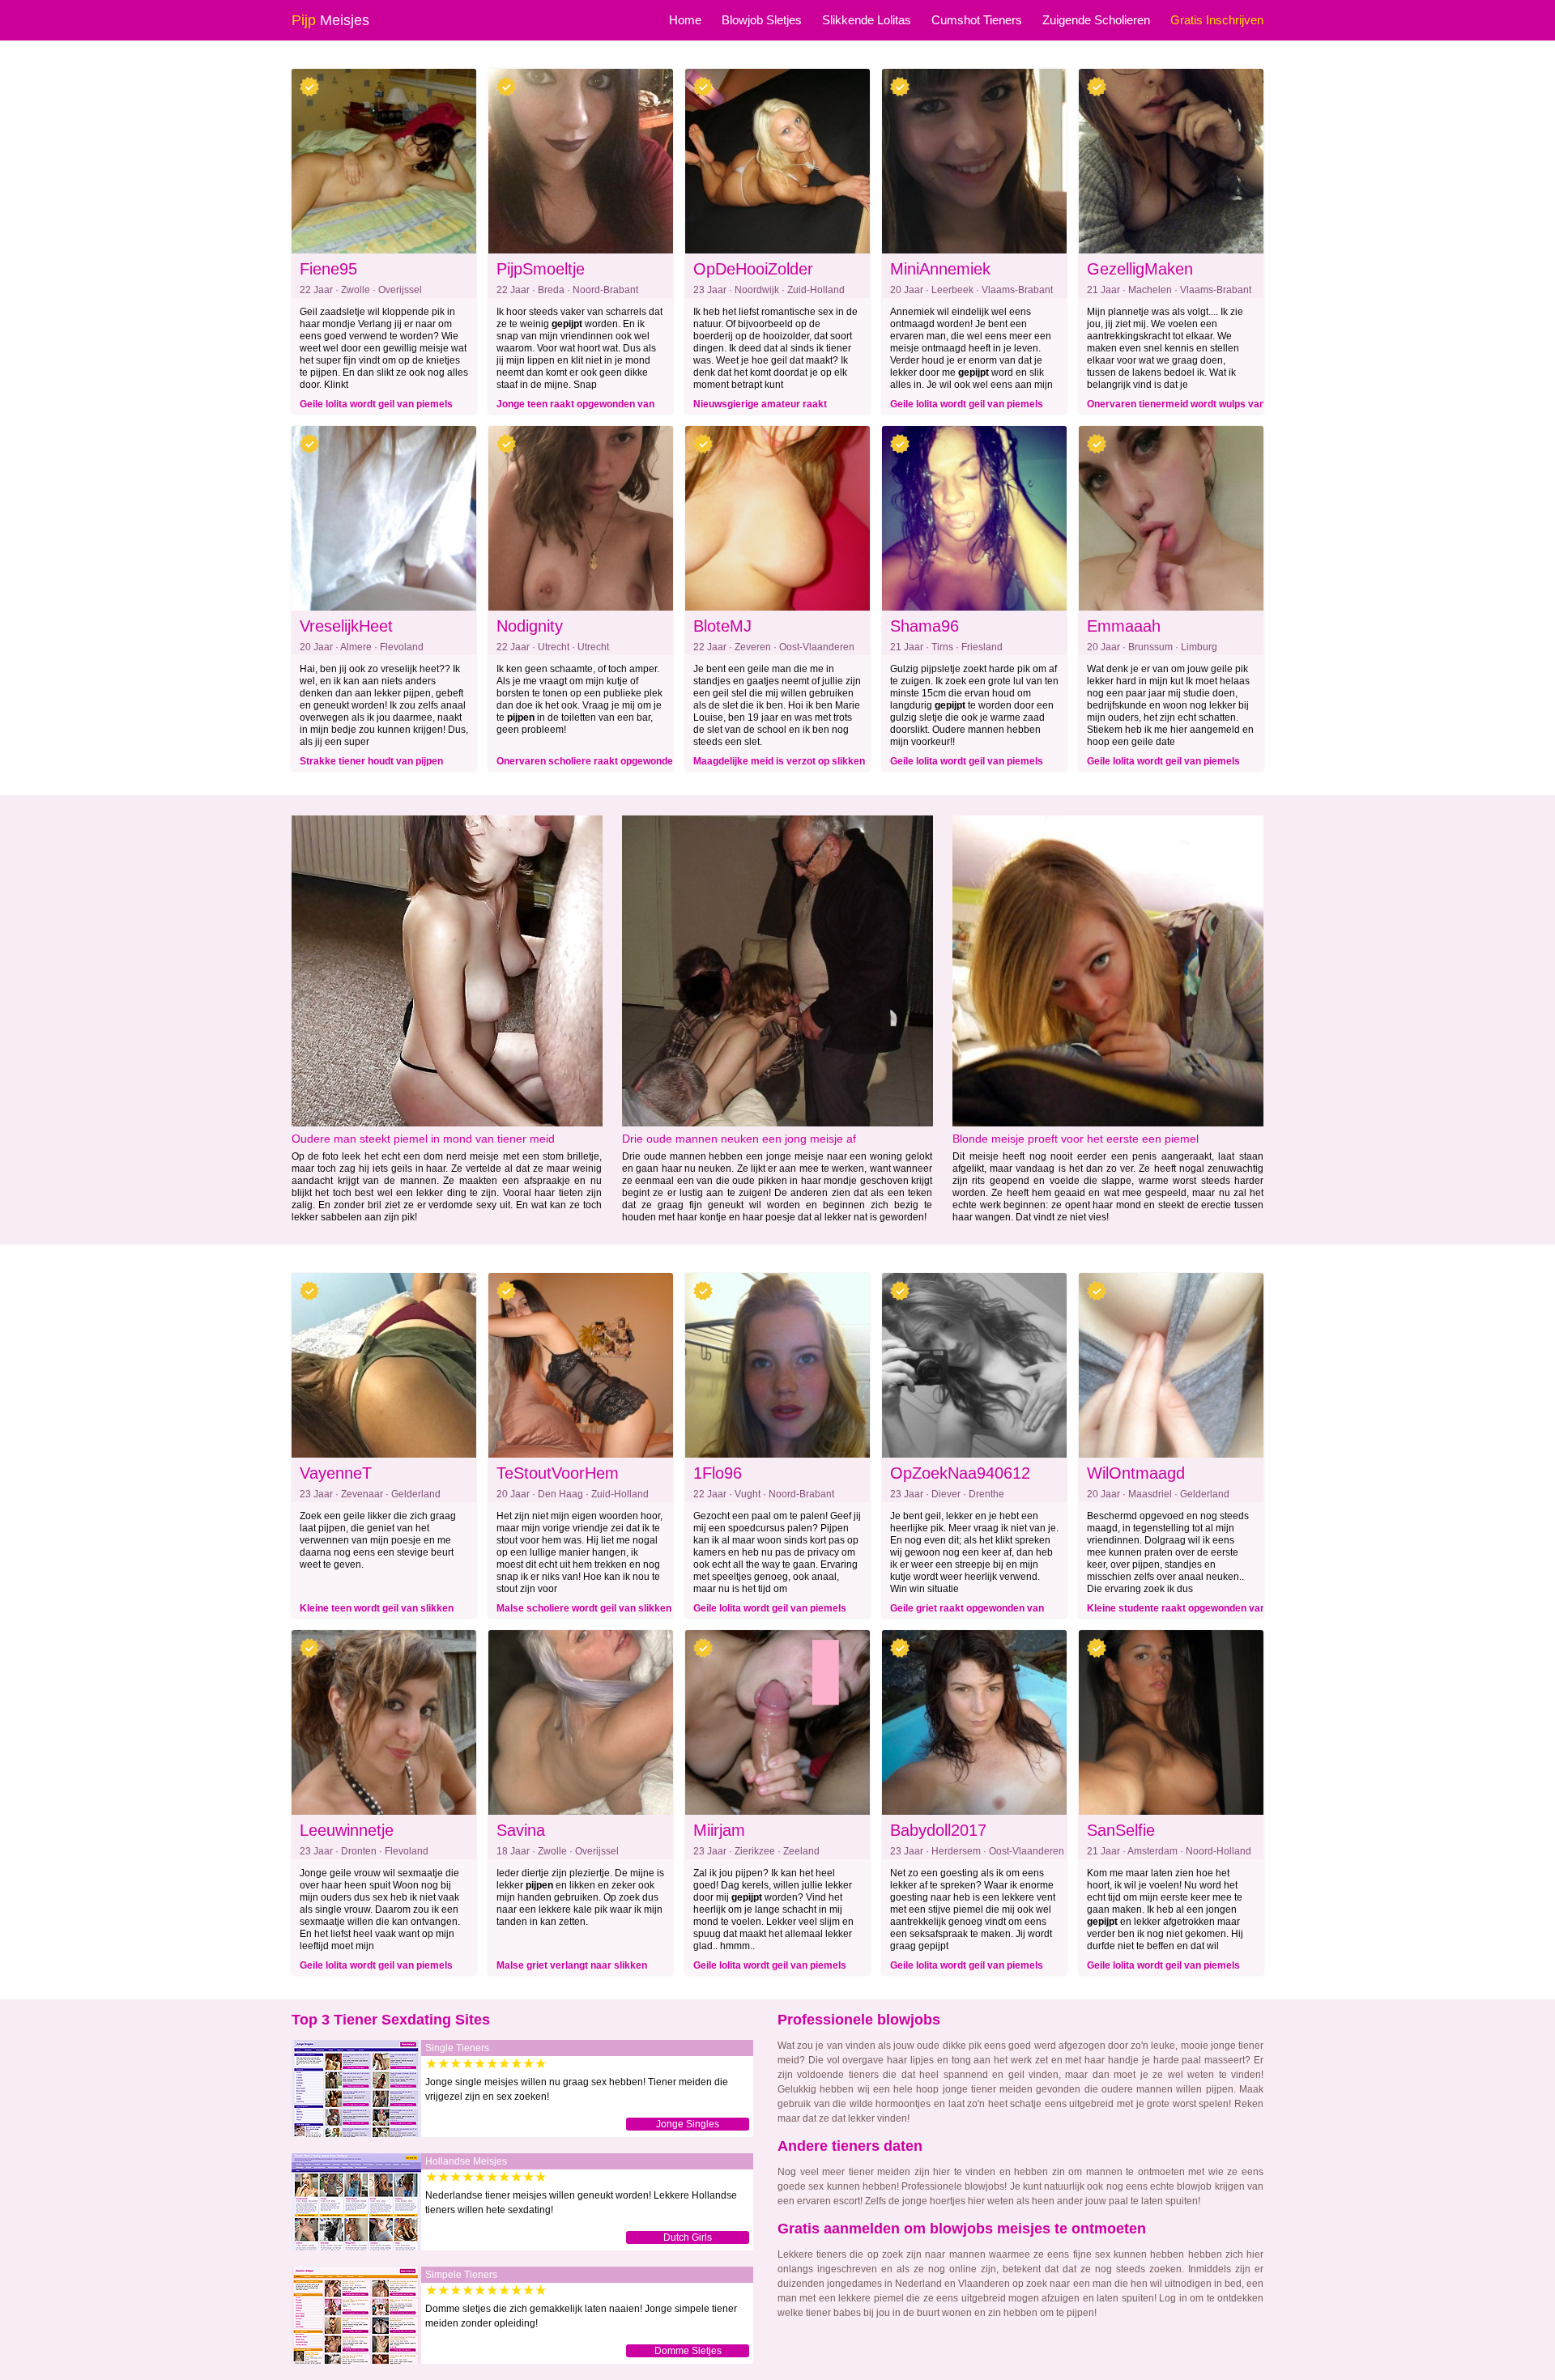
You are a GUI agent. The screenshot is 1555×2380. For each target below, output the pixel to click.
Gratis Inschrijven (1217, 20)
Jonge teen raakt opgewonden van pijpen (575, 407)
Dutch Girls (688, 2237)
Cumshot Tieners (977, 20)
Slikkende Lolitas (867, 20)
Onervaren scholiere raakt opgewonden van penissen (588, 764)
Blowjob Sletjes (762, 20)
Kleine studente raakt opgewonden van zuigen (1176, 1611)
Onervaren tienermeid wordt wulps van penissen (1176, 407)
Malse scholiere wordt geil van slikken (584, 1608)
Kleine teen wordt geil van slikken (377, 1608)
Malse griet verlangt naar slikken (572, 1965)
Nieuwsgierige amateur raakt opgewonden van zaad (760, 407)
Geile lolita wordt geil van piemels (376, 404)
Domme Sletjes (688, 2351)
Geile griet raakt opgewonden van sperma (967, 1611)
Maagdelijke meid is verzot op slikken (779, 761)
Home (685, 20)
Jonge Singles (688, 2124)
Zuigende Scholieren (1096, 20)
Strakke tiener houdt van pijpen (371, 761)
